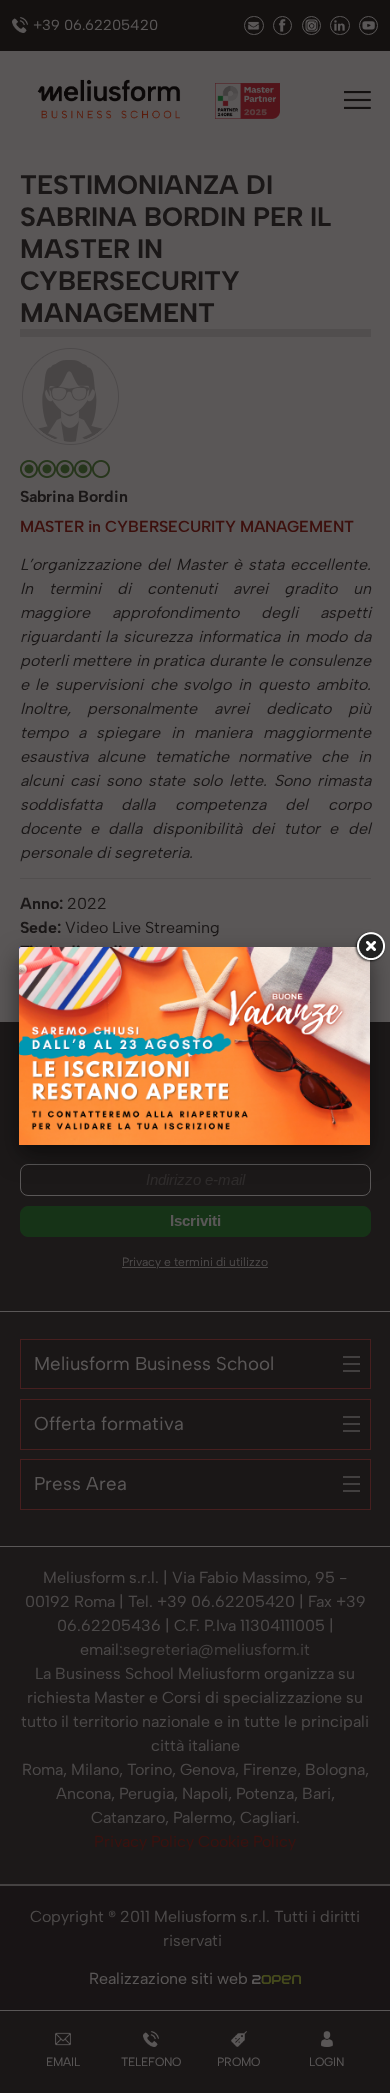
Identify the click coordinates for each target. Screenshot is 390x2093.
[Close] (370, 947)
